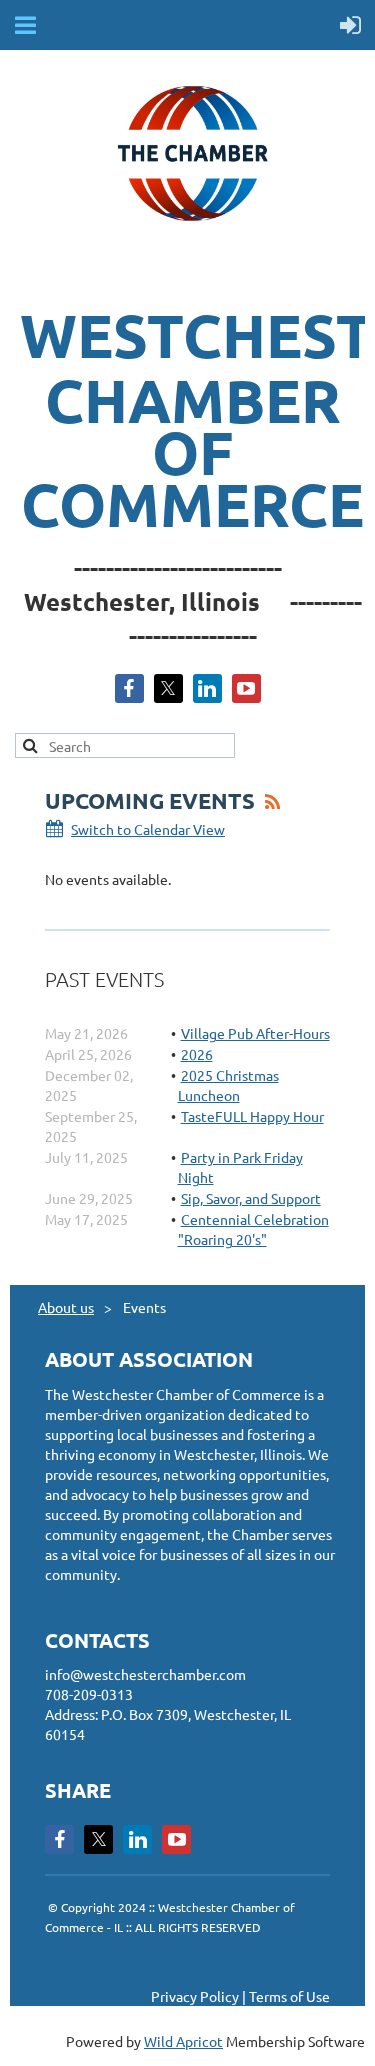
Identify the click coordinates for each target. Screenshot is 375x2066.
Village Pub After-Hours (255, 1033)
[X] (168, 688)
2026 (197, 1054)
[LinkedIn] (207, 688)
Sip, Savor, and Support (251, 1198)
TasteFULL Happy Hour (252, 1116)
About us (66, 1307)
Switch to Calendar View (148, 829)
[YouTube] (246, 688)
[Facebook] (129, 688)
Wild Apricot (183, 2041)
